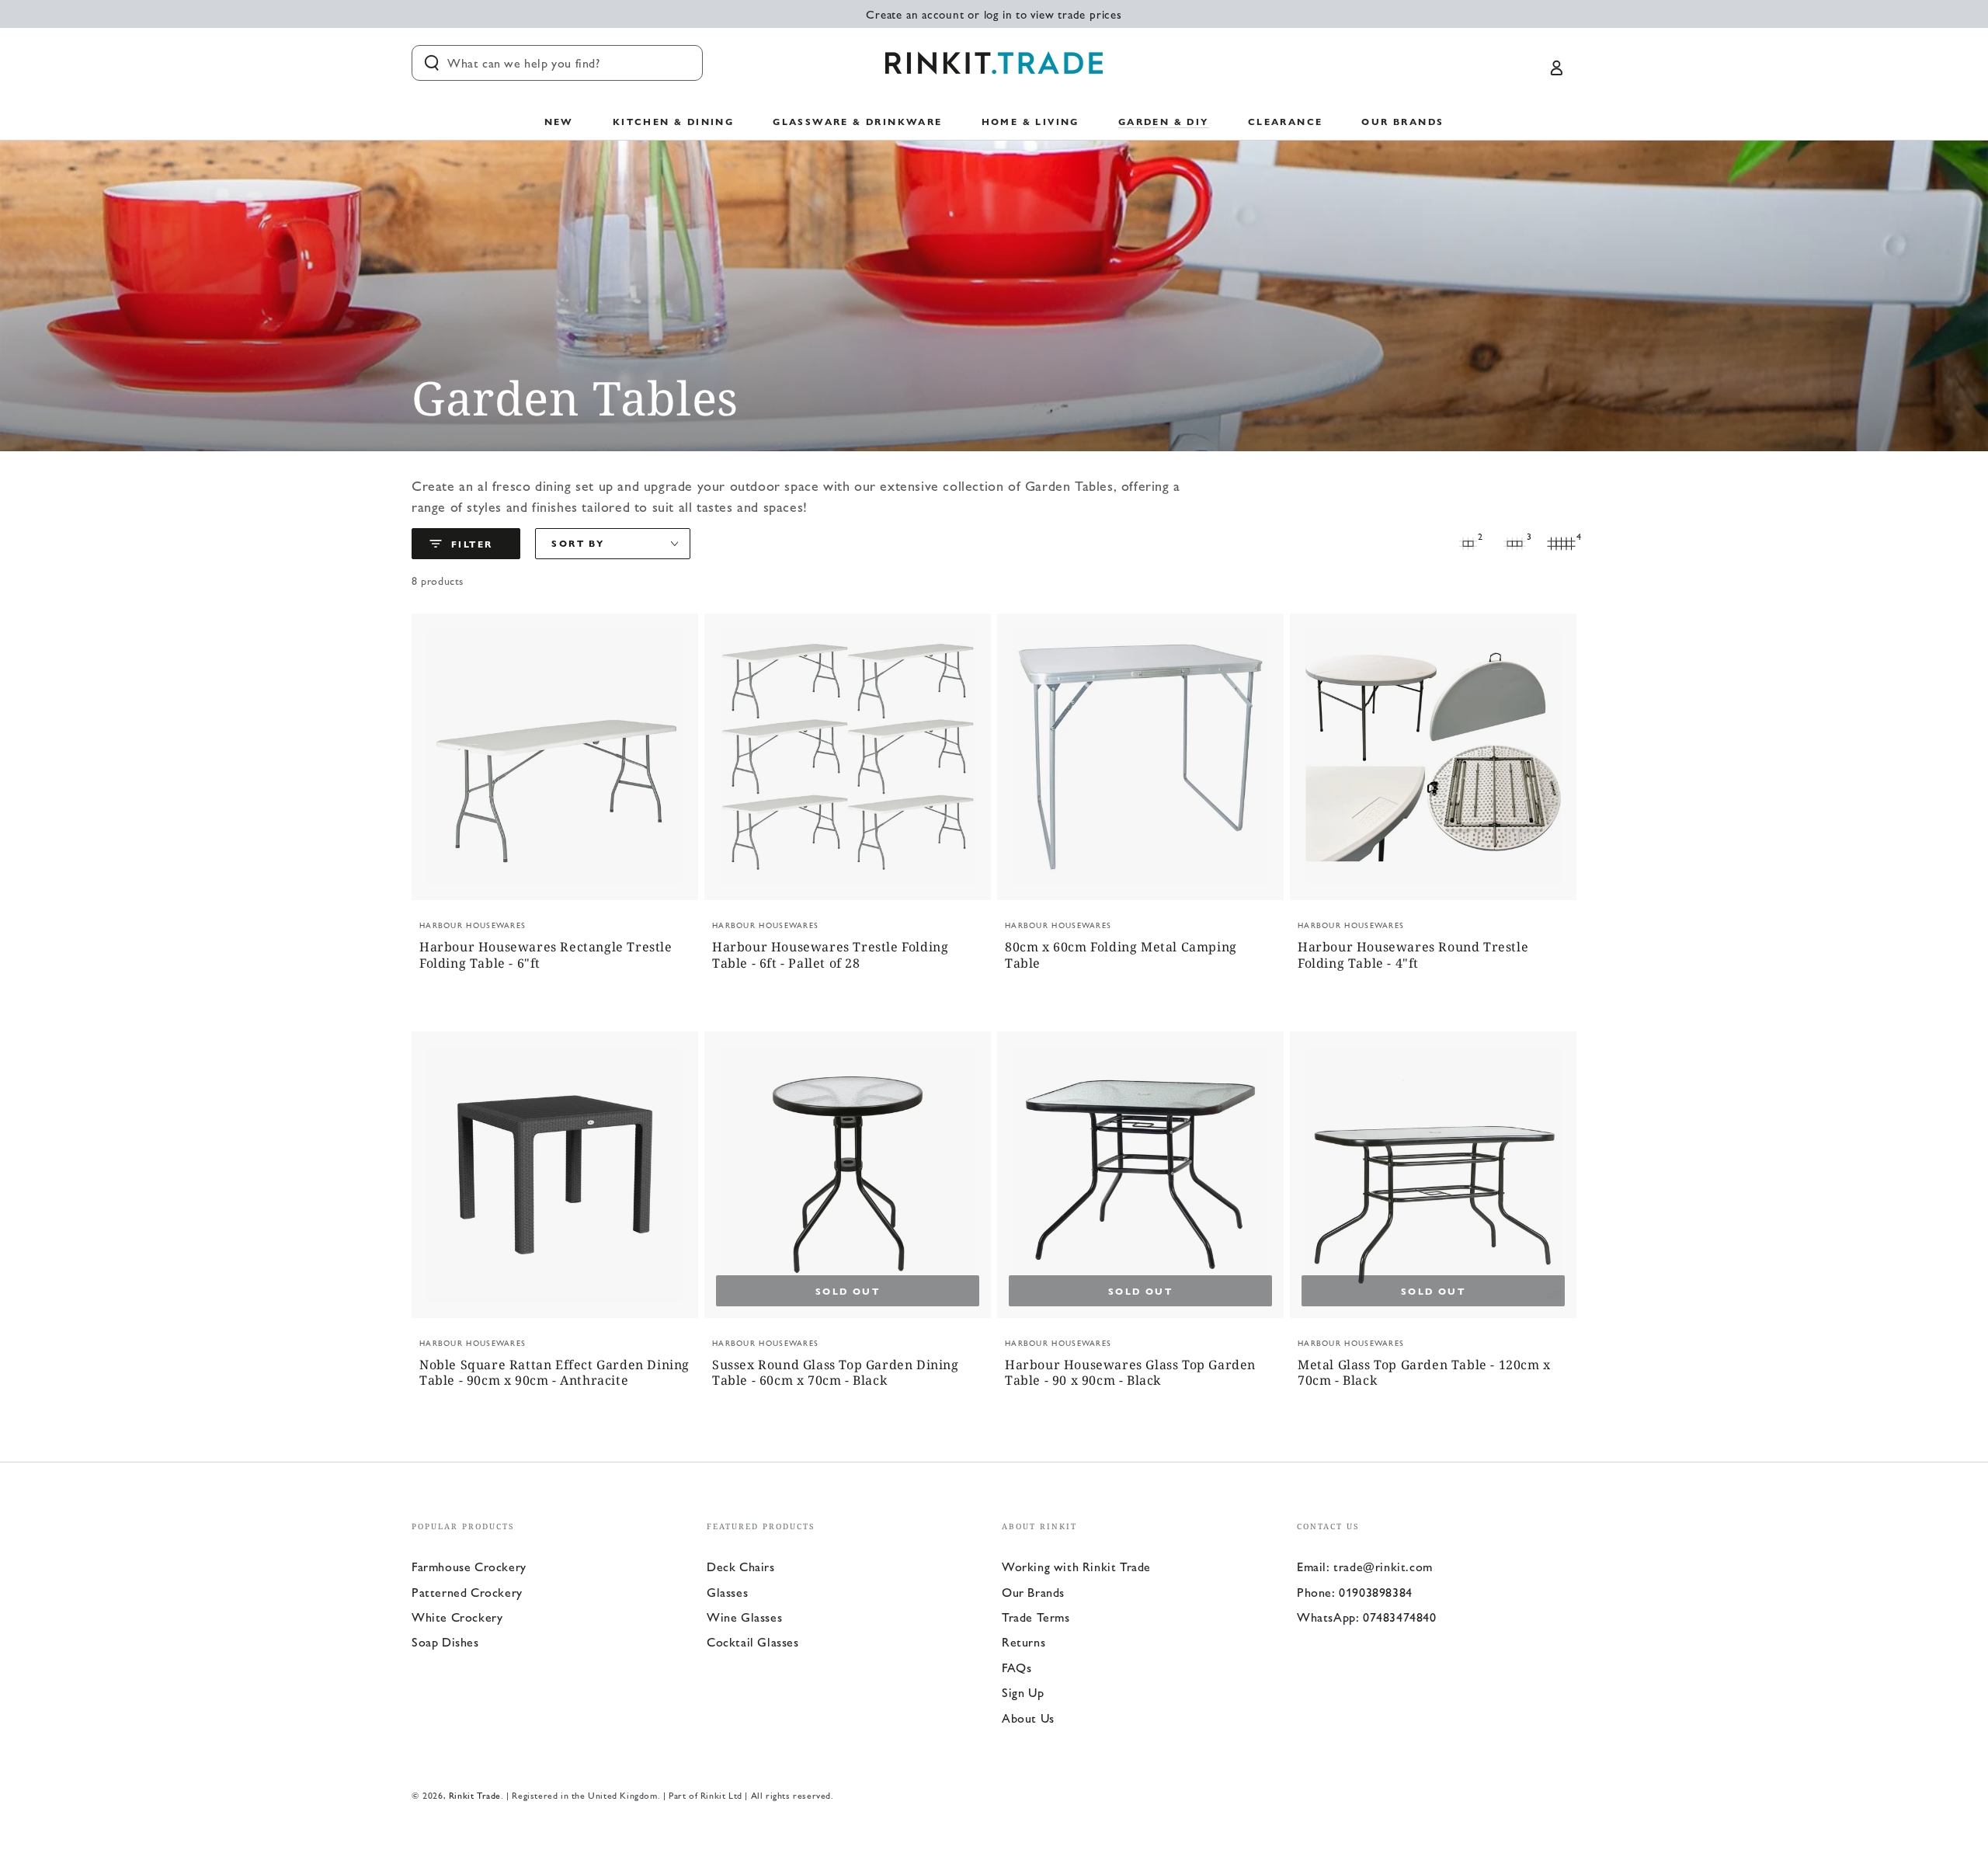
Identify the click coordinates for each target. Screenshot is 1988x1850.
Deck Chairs (741, 1566)
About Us (1028, 1718)
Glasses (727, 1592)
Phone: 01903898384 (1355, 1592)
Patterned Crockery (467, 1592)
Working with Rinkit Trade (1076, 1566)
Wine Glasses (744, 1617)
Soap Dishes (445, 1641)
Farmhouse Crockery (469, 1566)
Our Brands (1033, 1592)
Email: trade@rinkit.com (1365, 1566)
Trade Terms (1036, 1617)
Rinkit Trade (475, 1795)
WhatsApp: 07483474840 (1367, 1617)
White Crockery (457, 1617)
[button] (557, 63)
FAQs (1017, 1667)
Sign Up (1023, 1692)
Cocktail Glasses (753, 1641)
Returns (1024, 1641)
